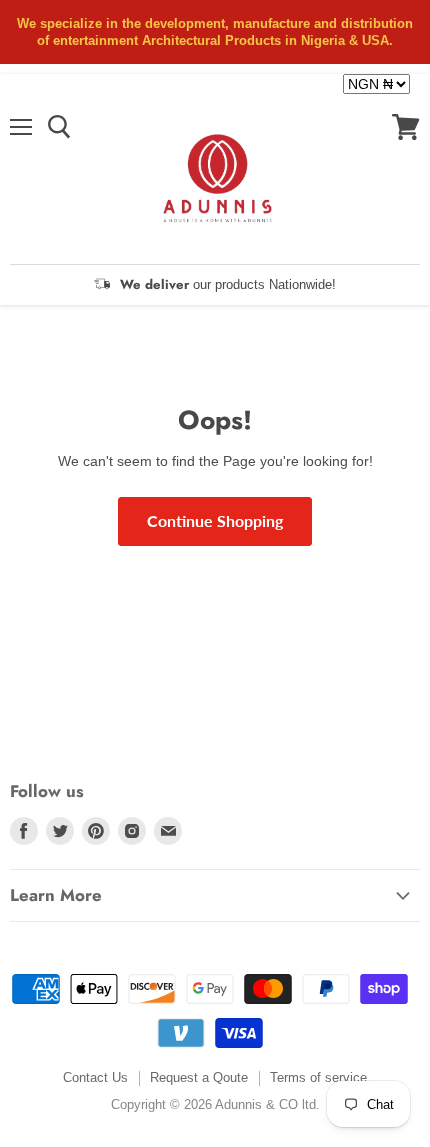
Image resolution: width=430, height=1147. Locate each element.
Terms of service (318, 1077)
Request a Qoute (199, 1077)
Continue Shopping (215, 520)
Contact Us (95, 1077)
